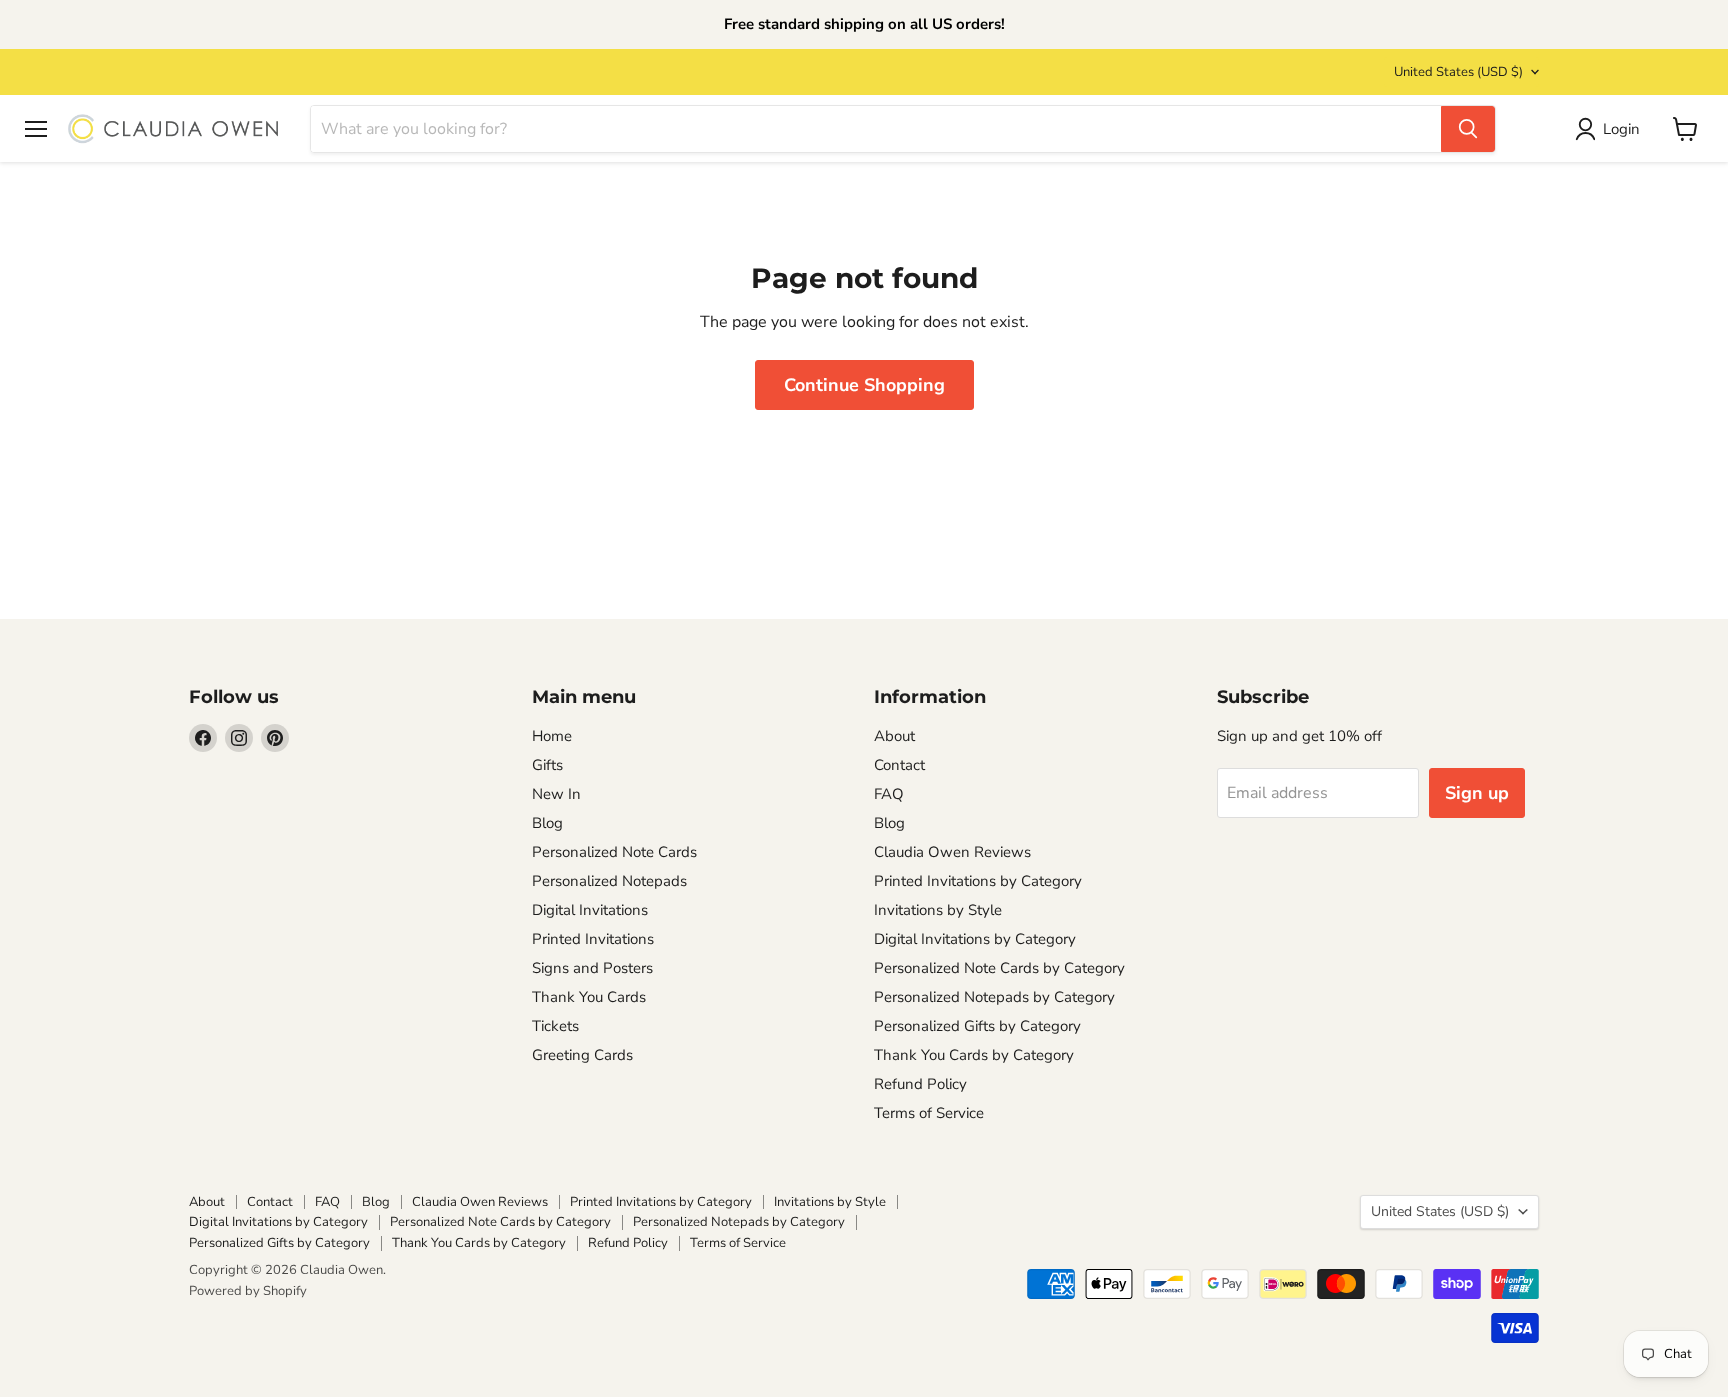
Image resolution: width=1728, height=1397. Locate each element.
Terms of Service (929, 1113)
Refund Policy (920, 1084)
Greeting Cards (582, 1055)
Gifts (547, 765)
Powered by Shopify (248, 1291)
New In (556, 794)
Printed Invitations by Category (978, 881)
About (894, 736)
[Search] (1468, 129)
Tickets (555, 1026)
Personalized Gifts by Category (977, 1026)
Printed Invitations (593, 939)
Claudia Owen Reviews (952, 852)
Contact (899, 765)
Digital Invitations (590, 910)
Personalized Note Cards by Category (999, 968)
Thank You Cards (589, 997)
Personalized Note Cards (614, 852)
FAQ (889, 794)
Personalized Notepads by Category (994, 997)
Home (552, 736)
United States (1458, 72)
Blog (547, 823)
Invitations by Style (938, 910)
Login (1621, 129)
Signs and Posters (592, 968)
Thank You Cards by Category (974, 1055)
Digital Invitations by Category (975, 939)
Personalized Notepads (609, 881)
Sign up (1477, 793)
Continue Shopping (864, 385)
